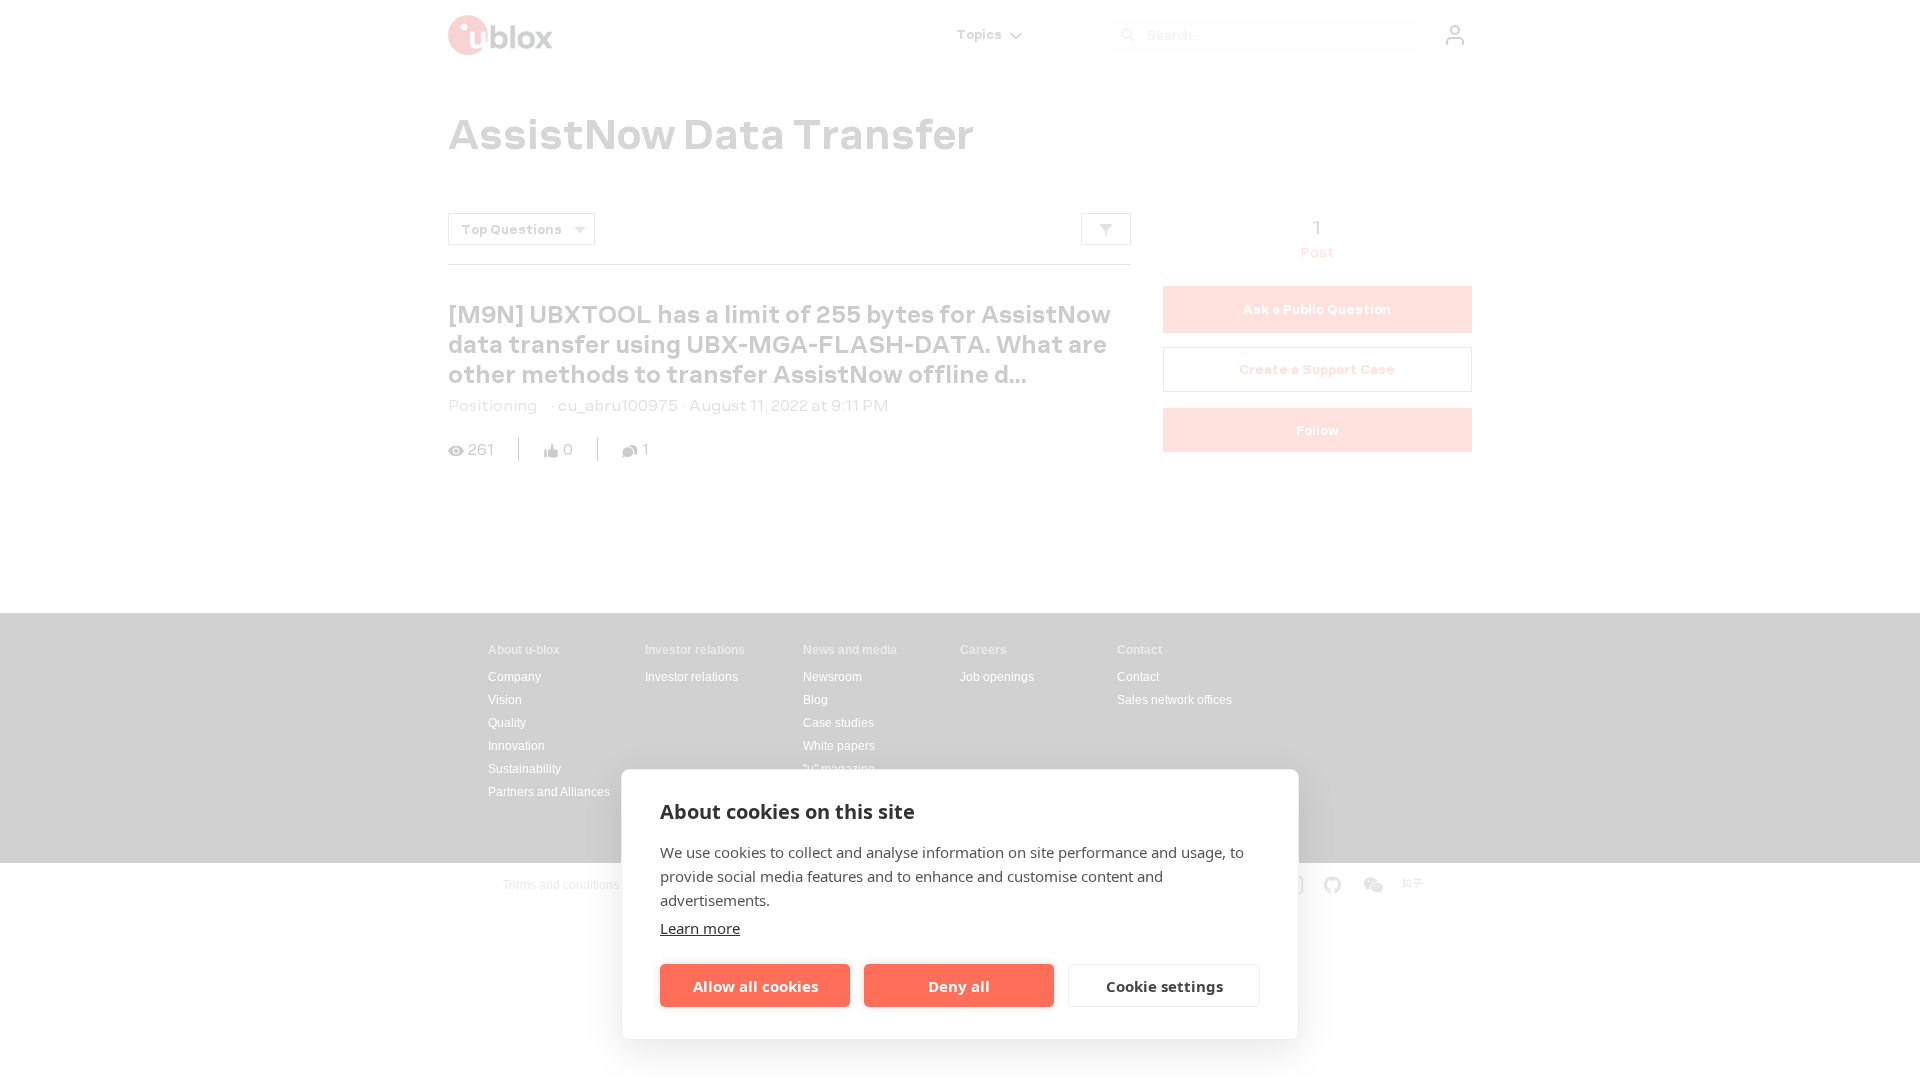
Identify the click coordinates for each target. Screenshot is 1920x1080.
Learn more (700, 928)
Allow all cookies (755, 986)
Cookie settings (1164, 986)
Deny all (959, 986)
